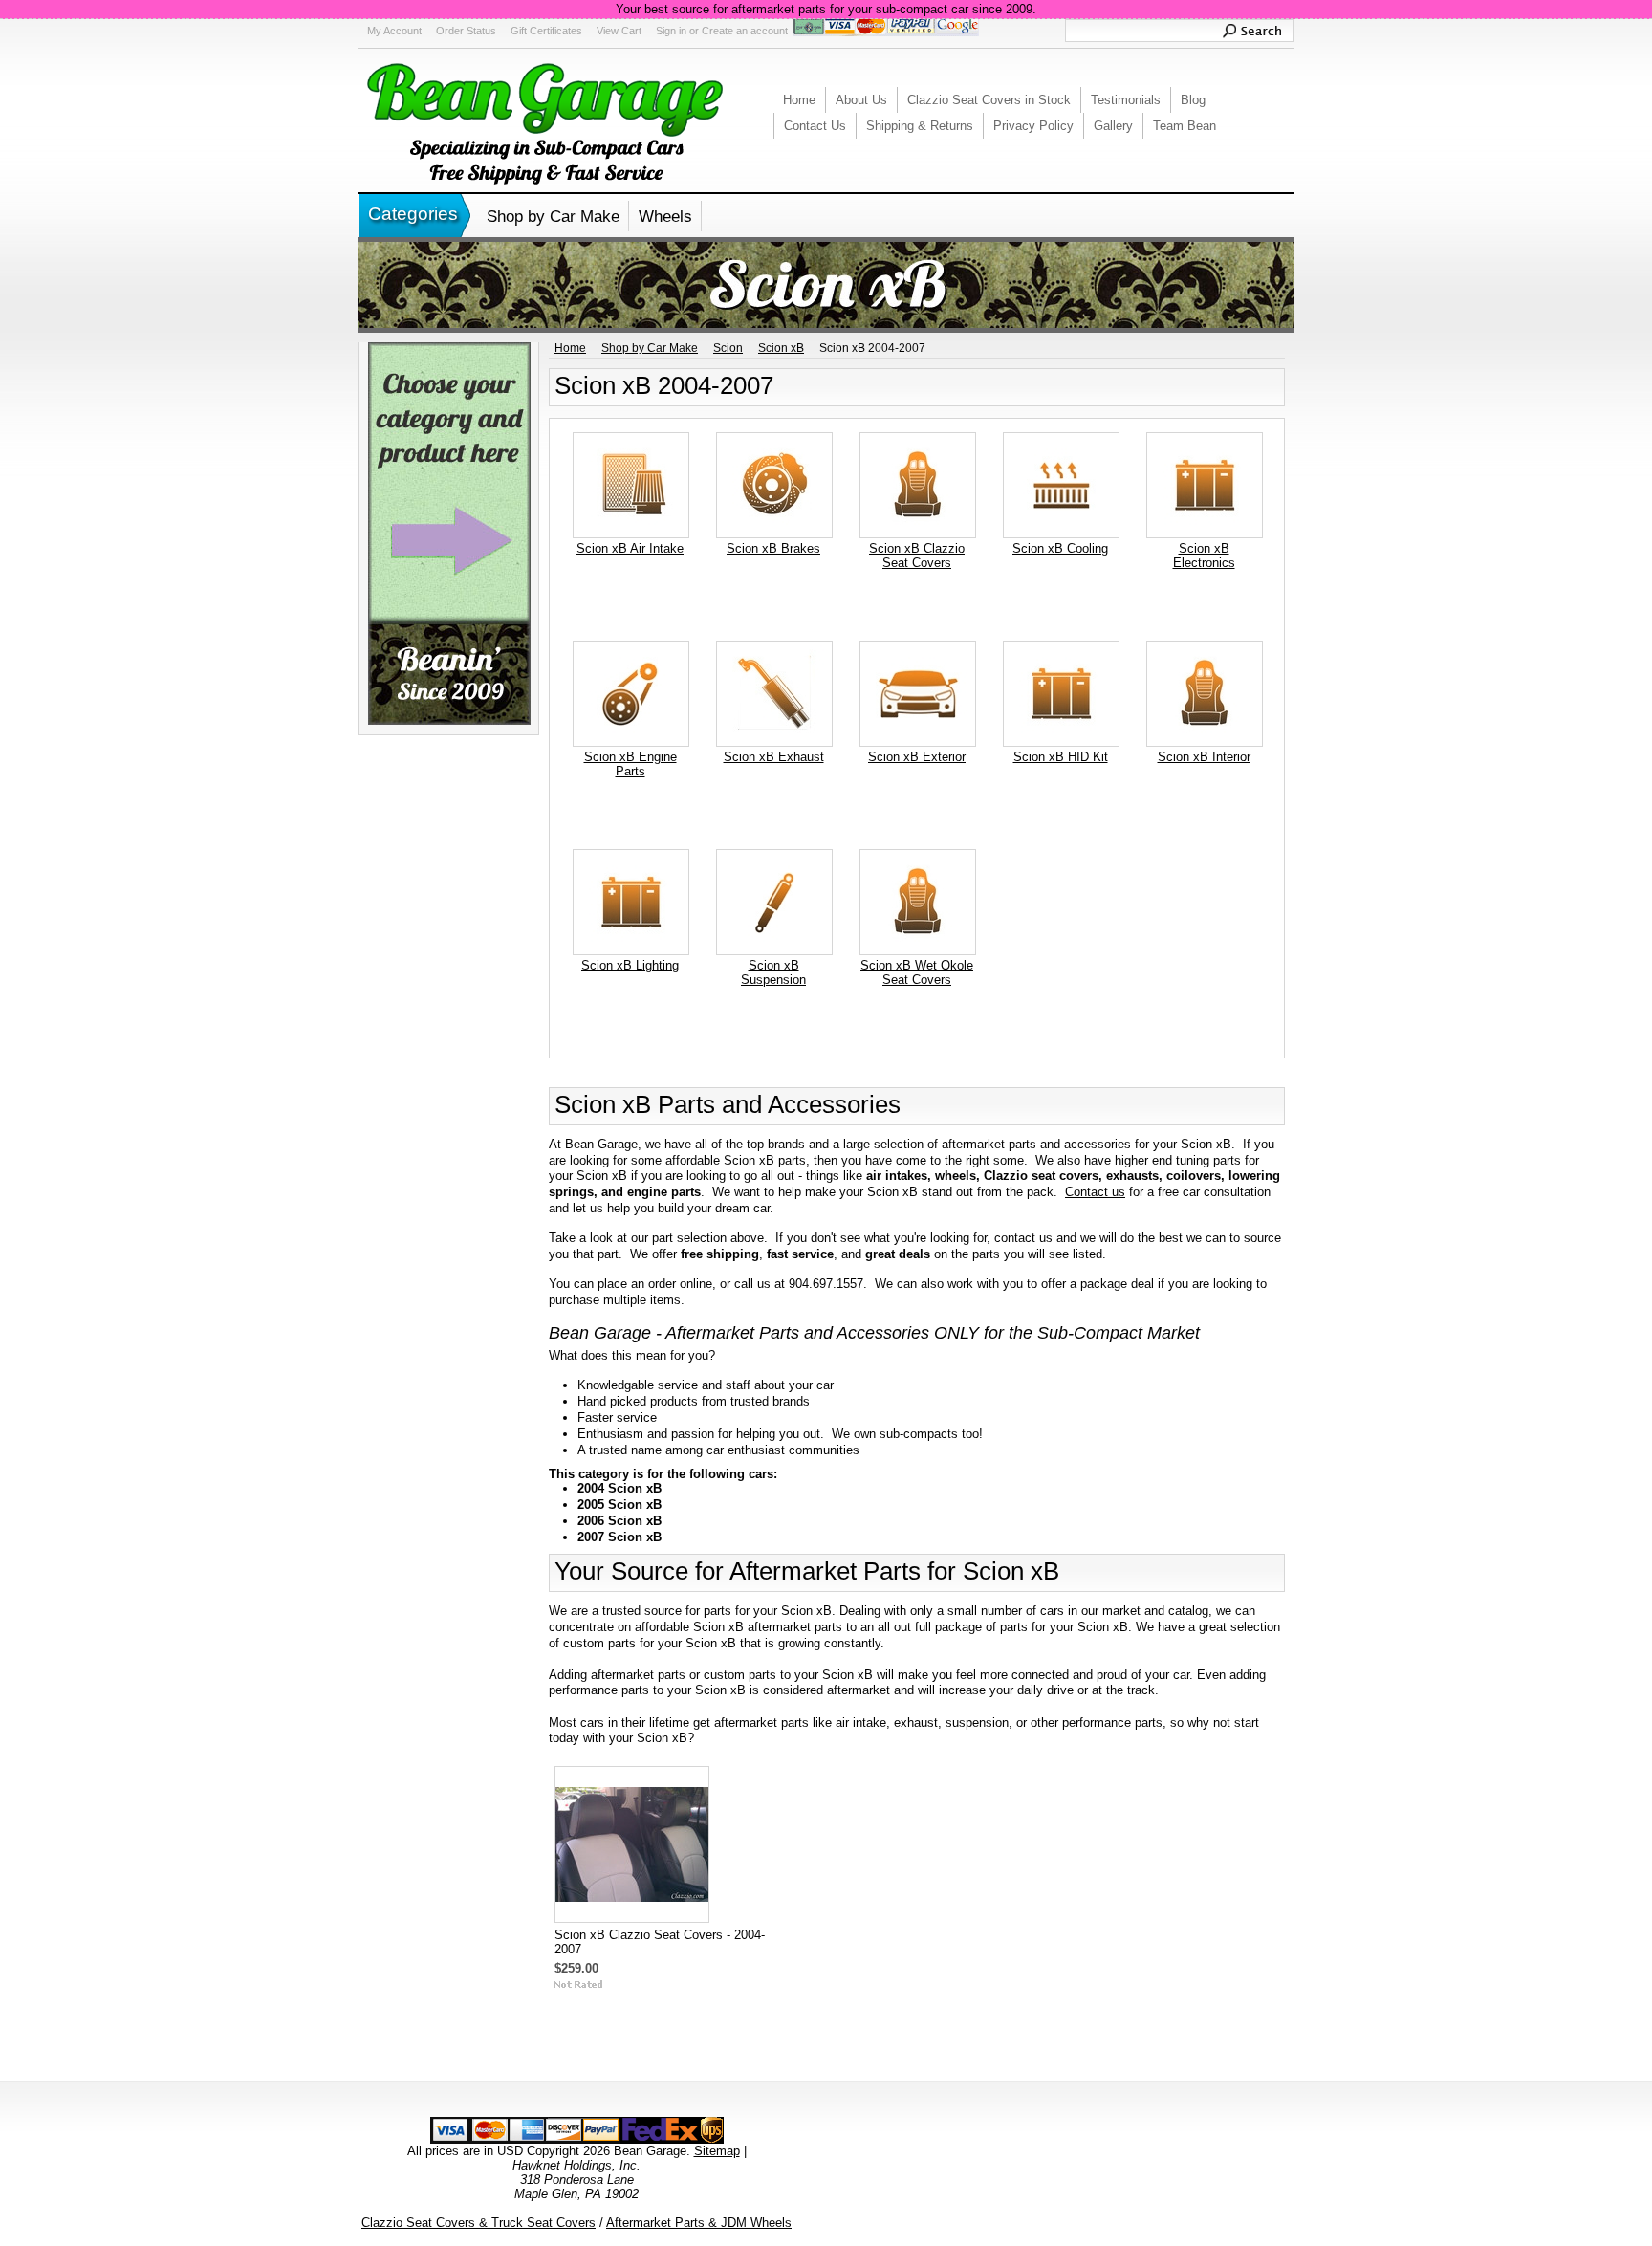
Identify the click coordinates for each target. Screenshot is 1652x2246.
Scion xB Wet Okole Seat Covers (917, 972)
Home (570, 348)
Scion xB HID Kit (1061, 757)
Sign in (671, 31)
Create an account (745, 31)
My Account (394, 31)
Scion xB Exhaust (774, 757)
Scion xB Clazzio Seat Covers (917, 556)
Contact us (1095, 1192)
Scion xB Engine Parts (630, 764)
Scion (728, 348)
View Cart (619, 31)
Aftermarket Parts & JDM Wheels (699, 2223)
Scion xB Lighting (630, 965)
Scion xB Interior (1204, 757)
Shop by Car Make (553, 217)
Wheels (665, 217)
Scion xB (781, 348)
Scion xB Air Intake (630, 548)
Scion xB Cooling (1060, 548)
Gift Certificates (546, 31)
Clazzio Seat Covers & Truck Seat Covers (478, 2223)
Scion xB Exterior (917, 757)
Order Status (466, 31)
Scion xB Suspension (773, 972)
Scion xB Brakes (773, 548)
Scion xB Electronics (1204, 556)
